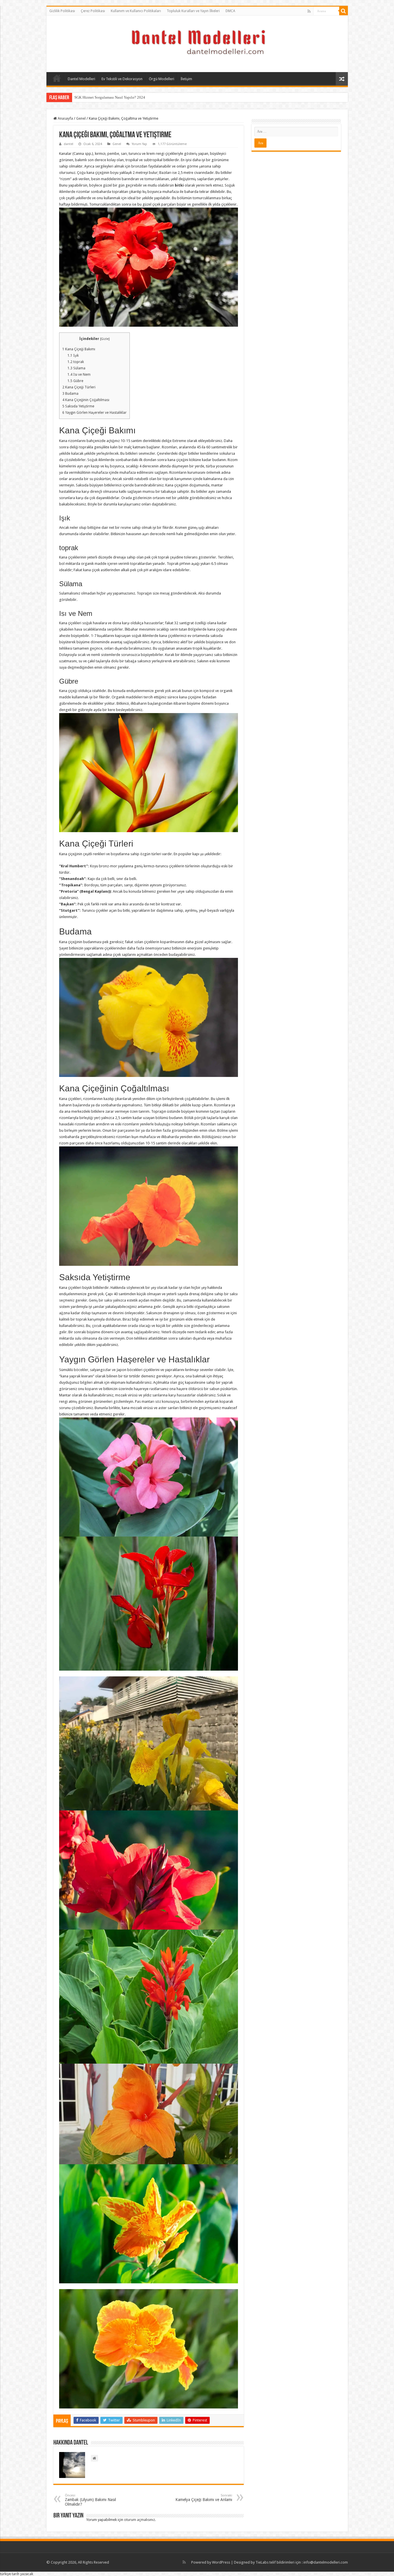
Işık (73, 356)
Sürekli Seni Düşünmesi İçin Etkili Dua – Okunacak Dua (118, 97)
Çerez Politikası (93, 11)
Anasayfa (57, 78)
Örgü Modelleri (162, 79)
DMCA (230, 11)
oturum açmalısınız (139, 2520)
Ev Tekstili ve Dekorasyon (122, 79)
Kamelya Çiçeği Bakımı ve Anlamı (204, 2498)
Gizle (105, 339)
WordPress (221, 2562)
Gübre (75, 381)
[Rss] (309, 11)
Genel (81, 118)
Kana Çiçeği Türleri (79, 387)
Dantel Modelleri (81, 79)
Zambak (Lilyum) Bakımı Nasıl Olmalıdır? (90, 2500)
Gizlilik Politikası (62, 11)
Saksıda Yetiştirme (78, 406)
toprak (76, 362)
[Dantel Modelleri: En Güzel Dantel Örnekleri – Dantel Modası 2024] (197, 43)
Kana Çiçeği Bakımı (79, 349)
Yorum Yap (139, 144)
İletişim (186, 79)
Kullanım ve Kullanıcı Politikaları (136, 11)
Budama (70, 394)
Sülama (76, 368)
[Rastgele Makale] (342, 79)
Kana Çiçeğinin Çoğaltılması (86, 400)
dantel (69, 144)
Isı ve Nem (79, 375)
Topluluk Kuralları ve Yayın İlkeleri (193, 11)
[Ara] (344, 11)
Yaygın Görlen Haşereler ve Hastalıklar (94, 413)
